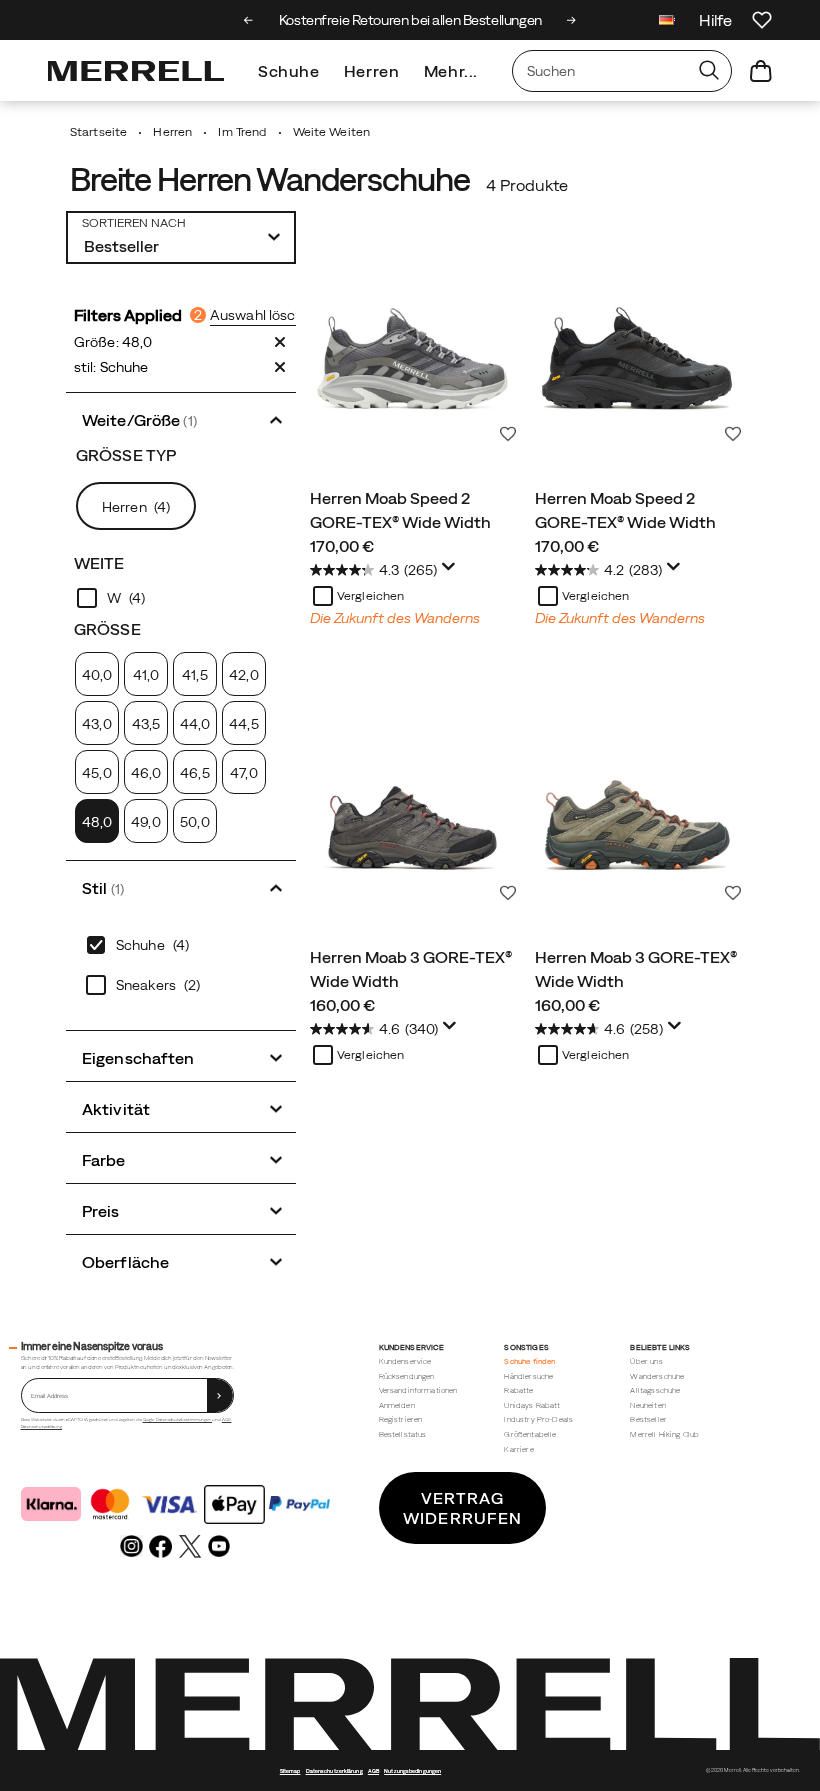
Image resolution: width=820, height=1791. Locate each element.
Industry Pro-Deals (538, 1419)
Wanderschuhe (657, 1376)
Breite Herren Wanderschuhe (269, 179)
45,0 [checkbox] (96, 773)
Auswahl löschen (265, 315)
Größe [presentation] (107, 629)
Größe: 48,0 (113, 342)
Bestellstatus (403, 1434)
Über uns (646, 1361)
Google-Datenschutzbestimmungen (178, 1419)
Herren (372, 71)
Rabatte (518, 1390)
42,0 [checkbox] (243, 675)
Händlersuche (528, 1376)
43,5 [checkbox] (146, 724)
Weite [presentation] (99, 563)
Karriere (518, 1449)
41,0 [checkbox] (146, 675)
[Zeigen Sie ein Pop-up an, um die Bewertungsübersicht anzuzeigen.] (452, 572)
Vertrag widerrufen (463, 1508)
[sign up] (220, 1395)
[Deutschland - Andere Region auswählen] (667, 22)
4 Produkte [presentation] (527, 185)
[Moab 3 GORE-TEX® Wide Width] (412, 807)
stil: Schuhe (111, 367)
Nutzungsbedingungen (412, 1771)
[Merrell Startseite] (136, 71)
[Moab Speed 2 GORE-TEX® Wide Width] (412, 348)
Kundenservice (405, 1361)
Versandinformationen (418, 1390)
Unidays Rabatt (532, 1405)
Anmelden (397, 1405)
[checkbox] (181, 598)
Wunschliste (508, 434)
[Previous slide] (248, 20)
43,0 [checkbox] (96, 724)
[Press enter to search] (709, 71)
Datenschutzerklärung (41, 1426)
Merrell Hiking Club (664, 1434)
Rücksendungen (407, 1376)
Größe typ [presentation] (126, 455)
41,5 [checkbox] (194, 675)
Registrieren (401, 1419)
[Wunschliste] (762, 20)
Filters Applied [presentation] (138, 315)
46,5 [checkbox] (194, 773)
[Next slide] (571, 20)
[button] (181, 418)
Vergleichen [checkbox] (370, 596)
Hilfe (715, 20)
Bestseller (648, 1419)
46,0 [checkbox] (146, 773)
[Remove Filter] (280, 342)
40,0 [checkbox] (97, 675)
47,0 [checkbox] (243, 773)
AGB (227, 1419)
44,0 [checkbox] (195, 724)
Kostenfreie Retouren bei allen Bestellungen (410, 20)
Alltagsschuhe (655, 1390)
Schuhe (289, 71)
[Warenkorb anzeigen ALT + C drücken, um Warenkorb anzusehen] (761, 71)
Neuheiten (647, 1405)
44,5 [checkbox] (243, 724)
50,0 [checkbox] (194, 822)
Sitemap (290, 1771)
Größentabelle (530, 1434)
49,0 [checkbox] (145, 822)
